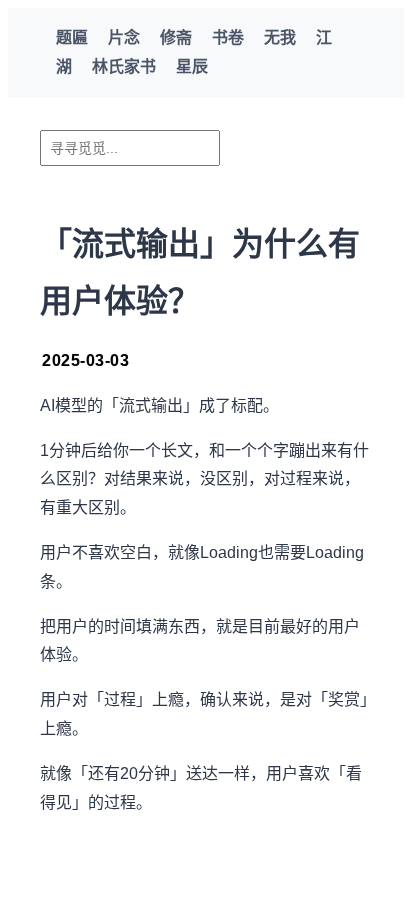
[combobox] (130, 148)
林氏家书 (124, 66)
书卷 (228, 37)
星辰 (192, 66)
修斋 (176, 37)
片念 (124, 37)
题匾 (72, 37)
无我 (280, 37)
